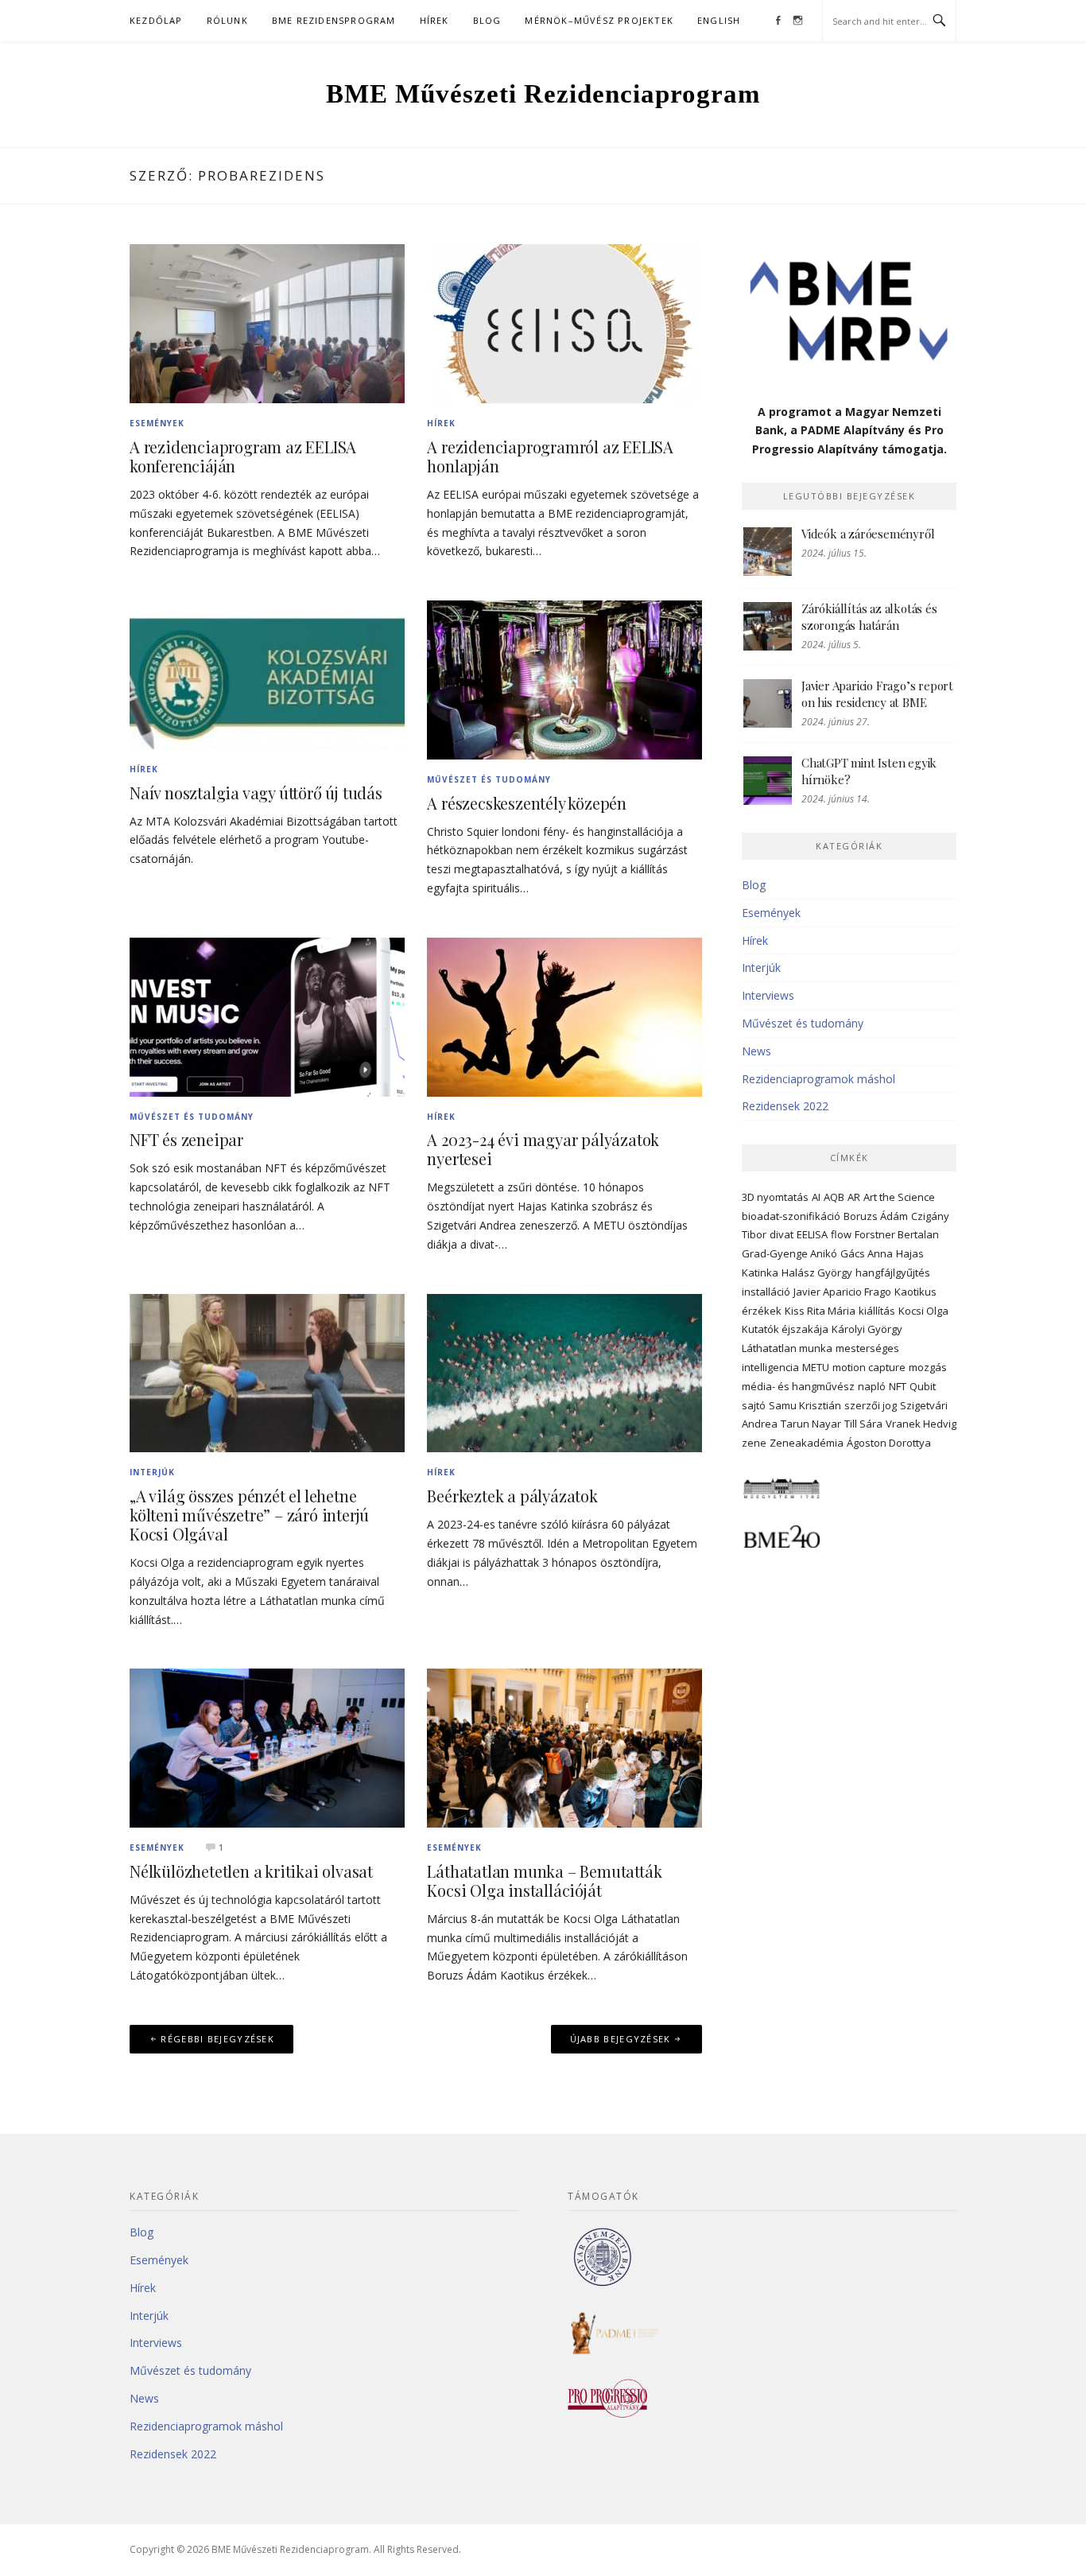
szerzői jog (871, 1405)
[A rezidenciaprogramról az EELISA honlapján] (564, 322)
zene (754, 1443)
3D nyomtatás (775, 1197)
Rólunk (227, 20)
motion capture (869, 1367)
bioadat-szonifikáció (791, 1216)
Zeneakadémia (807, 1443)
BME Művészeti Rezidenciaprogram (543, 94)
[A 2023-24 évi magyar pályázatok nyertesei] (564, 1015)
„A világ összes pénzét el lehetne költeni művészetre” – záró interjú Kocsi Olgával (249, 1515)
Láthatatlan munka (787, 1348)
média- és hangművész (798, 1386)
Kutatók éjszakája (785, 1329)
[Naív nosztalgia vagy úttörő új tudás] (267, 673)
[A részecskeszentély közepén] (564, 679)
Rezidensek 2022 (785, 1106)
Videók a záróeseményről (868, 534)
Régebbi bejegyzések (217, 2039)
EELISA (812, 1234)
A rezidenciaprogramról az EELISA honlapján (550, 456)
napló (872, 1386)
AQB (834, 1197)
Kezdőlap (156, 20)
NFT (898, 1386)
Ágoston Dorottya (889, 1443)
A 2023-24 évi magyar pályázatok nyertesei (543, 1149)
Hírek (434, 20)
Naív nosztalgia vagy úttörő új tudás (256, 793)
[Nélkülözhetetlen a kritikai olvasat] (267, 1747)
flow (841, 1234)
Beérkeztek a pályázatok (512, 1496)
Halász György (817, 1272)
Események (157, 423)
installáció (766, 1292)
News (756, 1051)
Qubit (923, 1386)
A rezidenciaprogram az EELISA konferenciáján (243, 456)
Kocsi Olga (923, 1311)
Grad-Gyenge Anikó (789, 1253)
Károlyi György (867, 1329)
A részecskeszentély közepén (527, 803)
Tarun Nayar (811, 1424)
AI (816, 1197)
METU (816, 1367)
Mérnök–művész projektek (599, 20)
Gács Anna (867, 1253)
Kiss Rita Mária (820, 1311)
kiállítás (877, 1311)
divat (782, 1234)
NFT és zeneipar (186, 1139)
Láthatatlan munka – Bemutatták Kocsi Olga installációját (544, 1881)
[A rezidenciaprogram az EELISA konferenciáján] (267, 322)
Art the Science (899, 1197)
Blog (487, 20)
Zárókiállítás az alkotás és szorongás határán (869, 617)
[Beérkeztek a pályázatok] (564, 1372)
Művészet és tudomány (489, 779)
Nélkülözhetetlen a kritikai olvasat (251, 1871)
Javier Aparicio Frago (842, 1292)
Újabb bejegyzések (621, 2039)
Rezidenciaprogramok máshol (818, 1079)
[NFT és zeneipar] (267, 1015)
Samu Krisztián (805, 1405)
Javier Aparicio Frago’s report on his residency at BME (877, 694)
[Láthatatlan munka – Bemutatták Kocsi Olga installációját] (564, 1747)
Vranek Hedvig (921, 1424)
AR (854, 1197)
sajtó (754, 1405)
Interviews (768, 995)
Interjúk (152, 1472)
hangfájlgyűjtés (893, 1272)
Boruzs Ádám (876, 1216)
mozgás (928, 1367)
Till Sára (863, 1424)
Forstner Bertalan (897, 1234)
